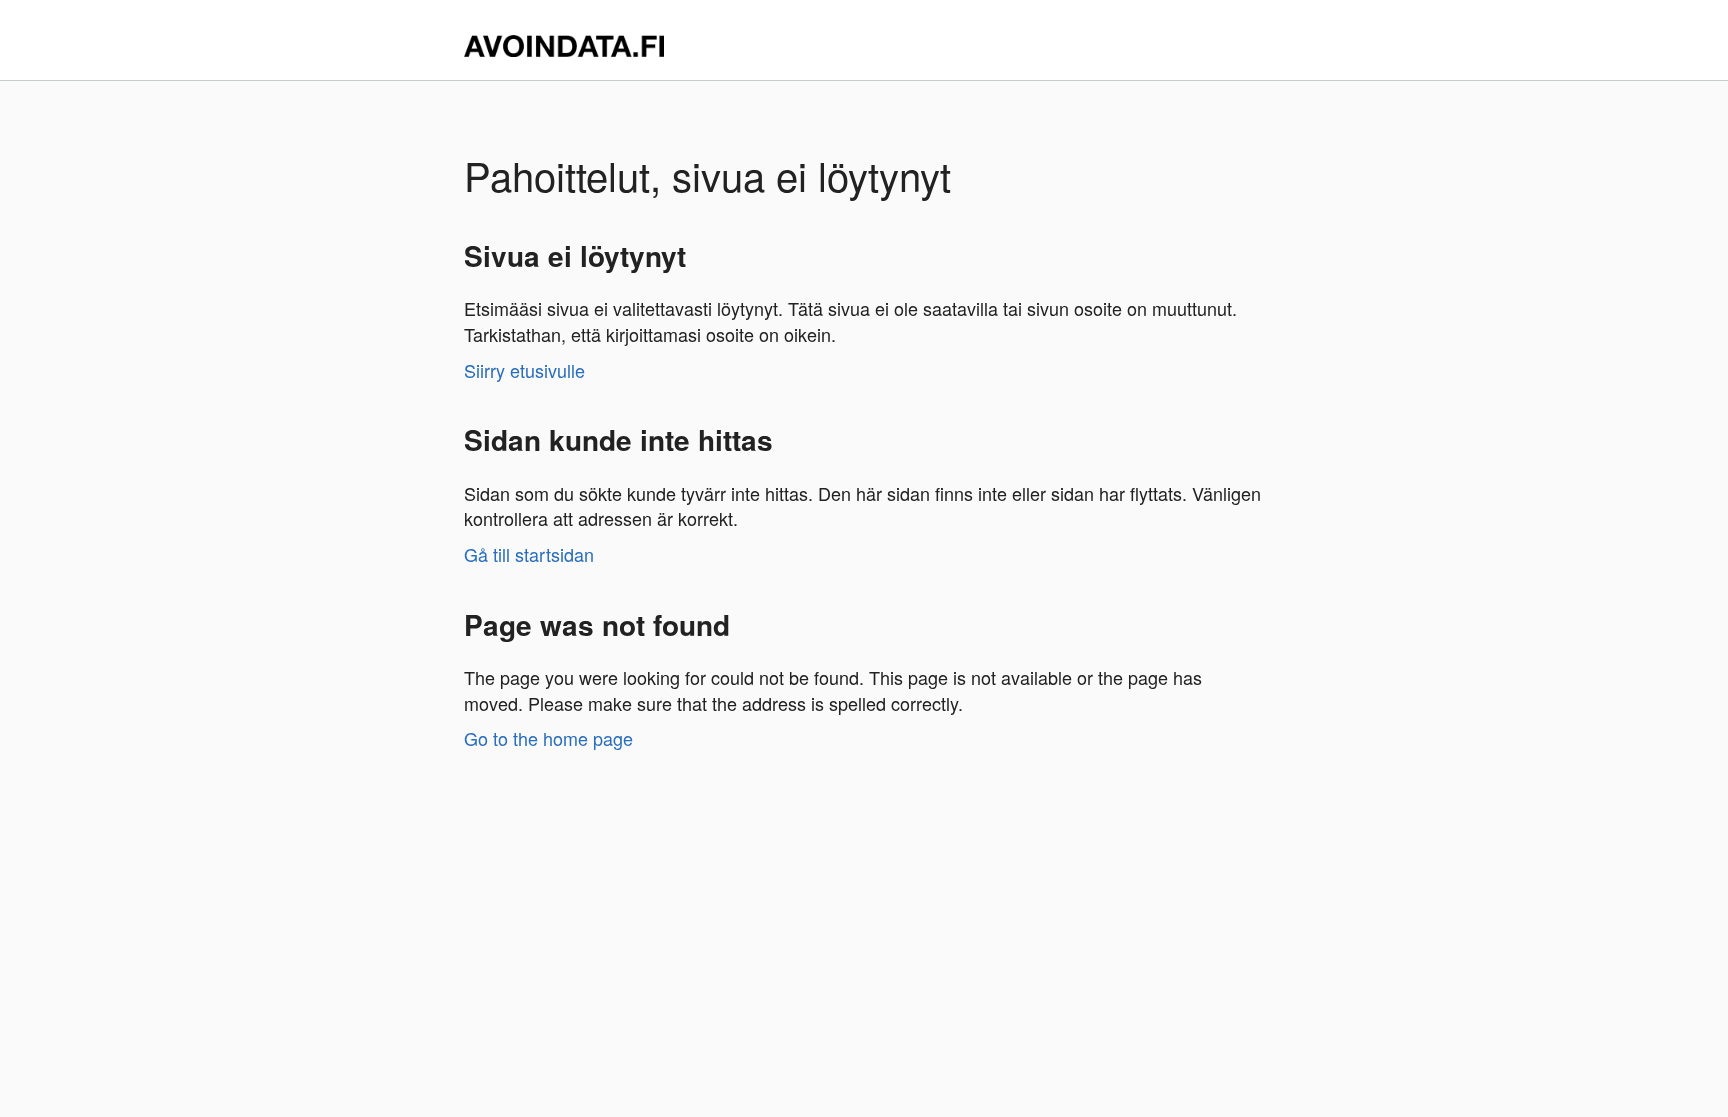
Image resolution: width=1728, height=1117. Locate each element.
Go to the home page (548, 738)
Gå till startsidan (529, 554)
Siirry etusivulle (524, 370)
